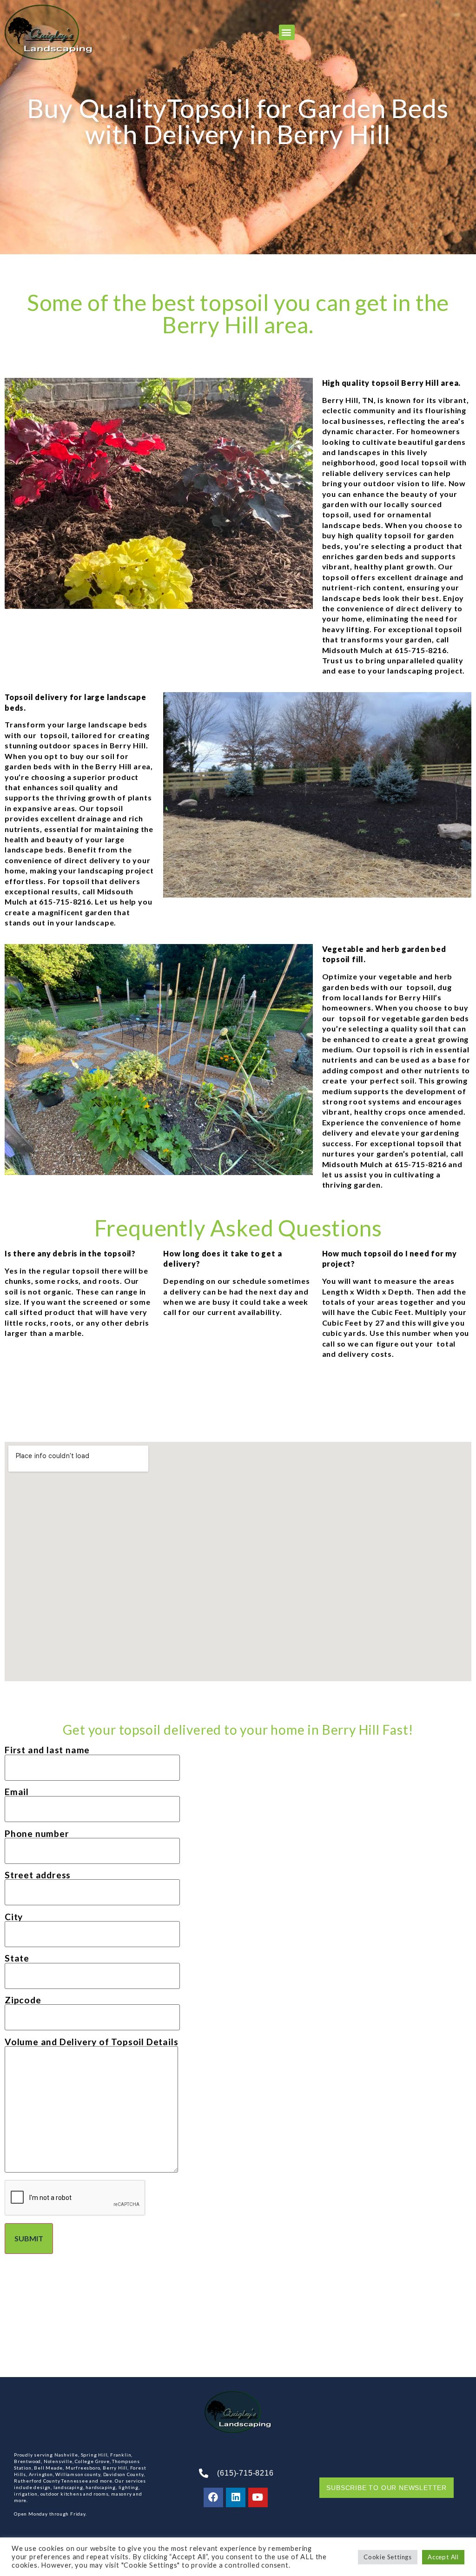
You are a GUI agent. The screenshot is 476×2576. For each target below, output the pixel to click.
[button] (287, 32)
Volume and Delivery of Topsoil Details (91, 2042)
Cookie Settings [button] (388, 2557)
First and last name (47, 1750)
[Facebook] (213, 2497)
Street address (38, 1875)
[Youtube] (258, 2497)
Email (17, 1792)
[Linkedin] (236, 2497)
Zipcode (23, 2000)
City (14, 1917)
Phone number (37, 1834)
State (17, 1958)
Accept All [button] (443, 2557)
